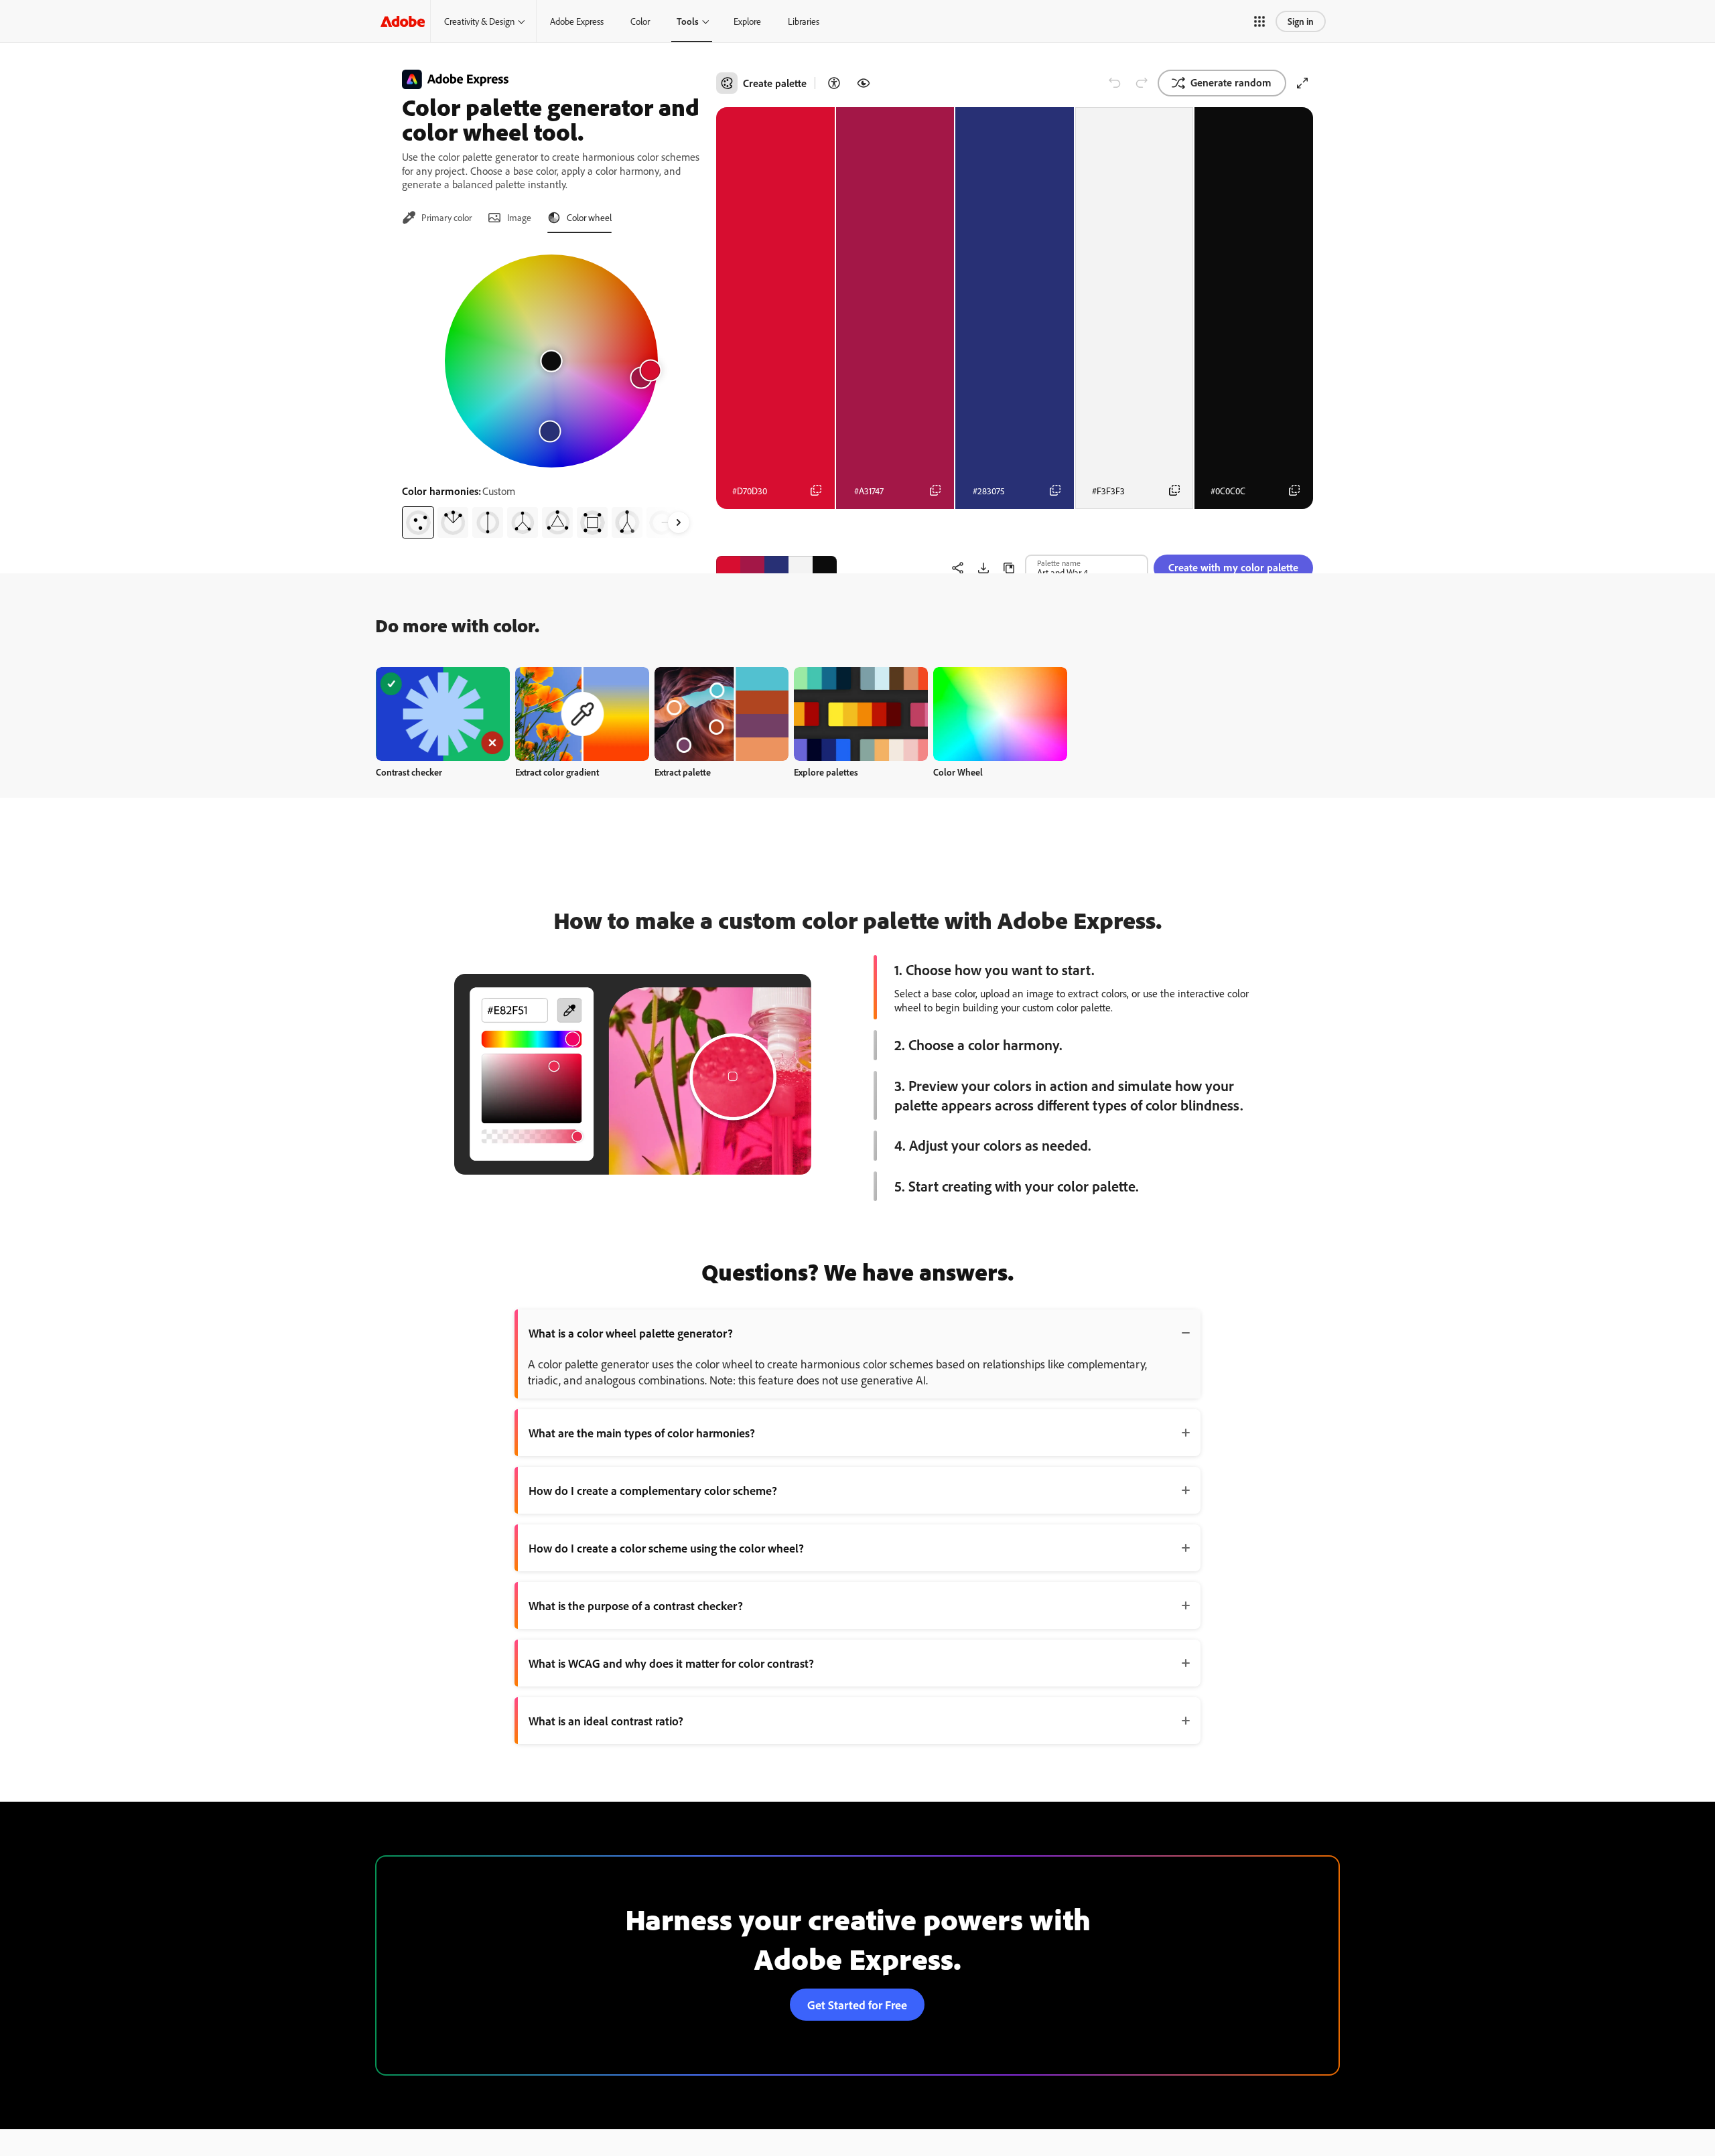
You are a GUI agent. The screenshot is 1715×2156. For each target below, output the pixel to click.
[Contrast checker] (834, 83)
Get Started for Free (857, 2005)
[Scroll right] (679, 522)
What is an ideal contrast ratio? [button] (606, 1721)
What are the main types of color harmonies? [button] (642, 1433)
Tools (688, 21)
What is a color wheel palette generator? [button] (631, 1333)
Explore (747, 21)
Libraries (804, 21)
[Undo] (1115, 83)
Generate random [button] (1231, 82)
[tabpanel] (551, 391)
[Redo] (1142, 83)
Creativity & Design (479, 21)
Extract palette (683, 772)
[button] (1259, 21)
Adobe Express (577, 21)
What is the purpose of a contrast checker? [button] (636, 1605)
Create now (443, 714)
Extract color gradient (557, 772)
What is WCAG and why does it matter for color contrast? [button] (671, 1663)
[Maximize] (1302, 83)
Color (640, 21)
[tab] (437, 218)
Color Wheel (958, 772)
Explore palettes (826, 772)
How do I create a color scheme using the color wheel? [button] (666, 1548)
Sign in (1301, 21)
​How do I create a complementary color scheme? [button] (653, 1490)
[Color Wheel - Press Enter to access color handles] (551, 361)
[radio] (418, 522)
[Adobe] (403, 21)
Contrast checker (409, 772)
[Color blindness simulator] (864, 83)
